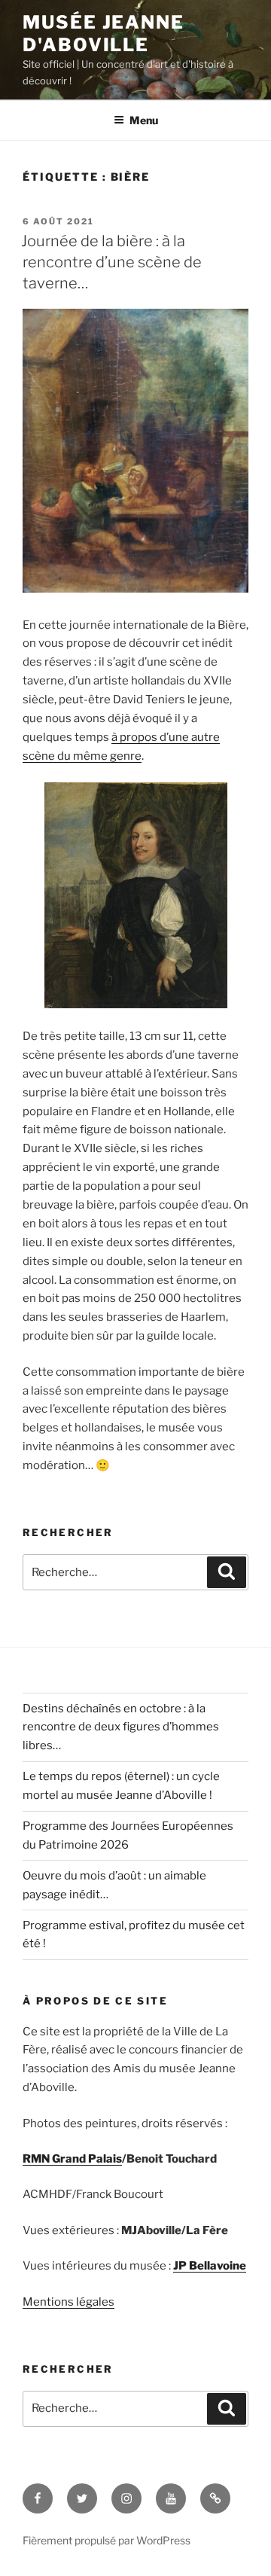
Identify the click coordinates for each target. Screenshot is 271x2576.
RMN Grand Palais (72, 2159)
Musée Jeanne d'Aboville (104, 34)
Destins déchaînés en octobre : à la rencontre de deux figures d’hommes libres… (121, 1727)
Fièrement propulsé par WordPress (107, 2540)
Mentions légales (69, 2302)
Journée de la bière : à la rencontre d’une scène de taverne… (111, 262)
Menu (144, 120)
